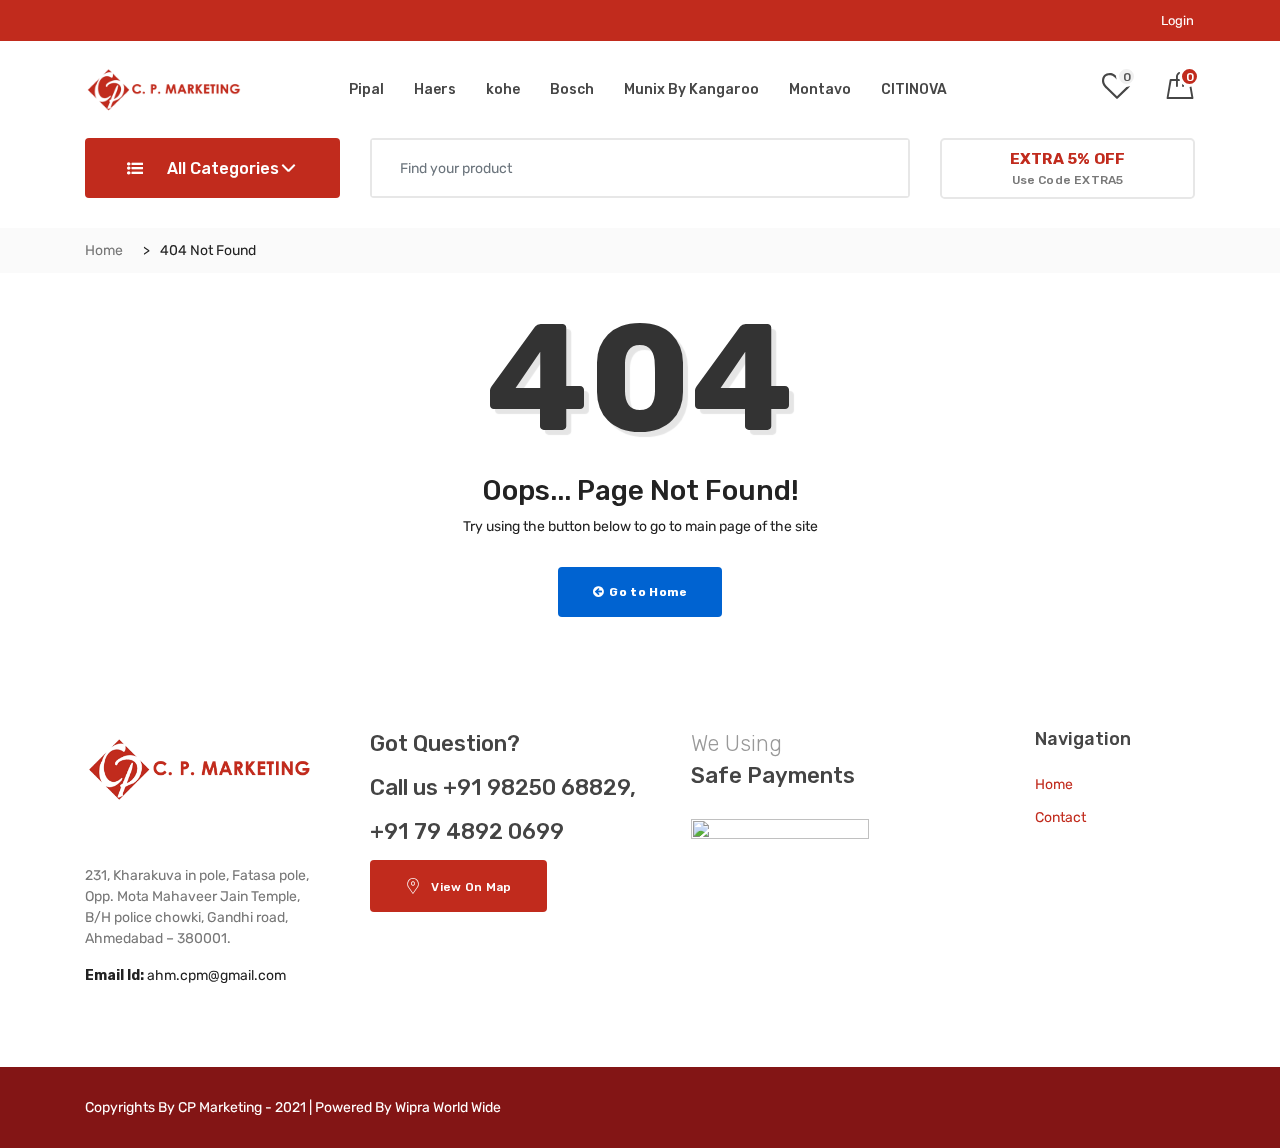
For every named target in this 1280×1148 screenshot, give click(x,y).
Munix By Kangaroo (691, 89)
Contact (1060, 817)
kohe (503, 89)
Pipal (366, 89)
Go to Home (646, 592)
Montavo (820, 89)
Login (1177, 20)
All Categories (221, 168)
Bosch (572, 89)
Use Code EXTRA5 (1067, 168)
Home (104, 250)
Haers (435, 89)
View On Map (471, 887)
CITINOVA (914, 89)
